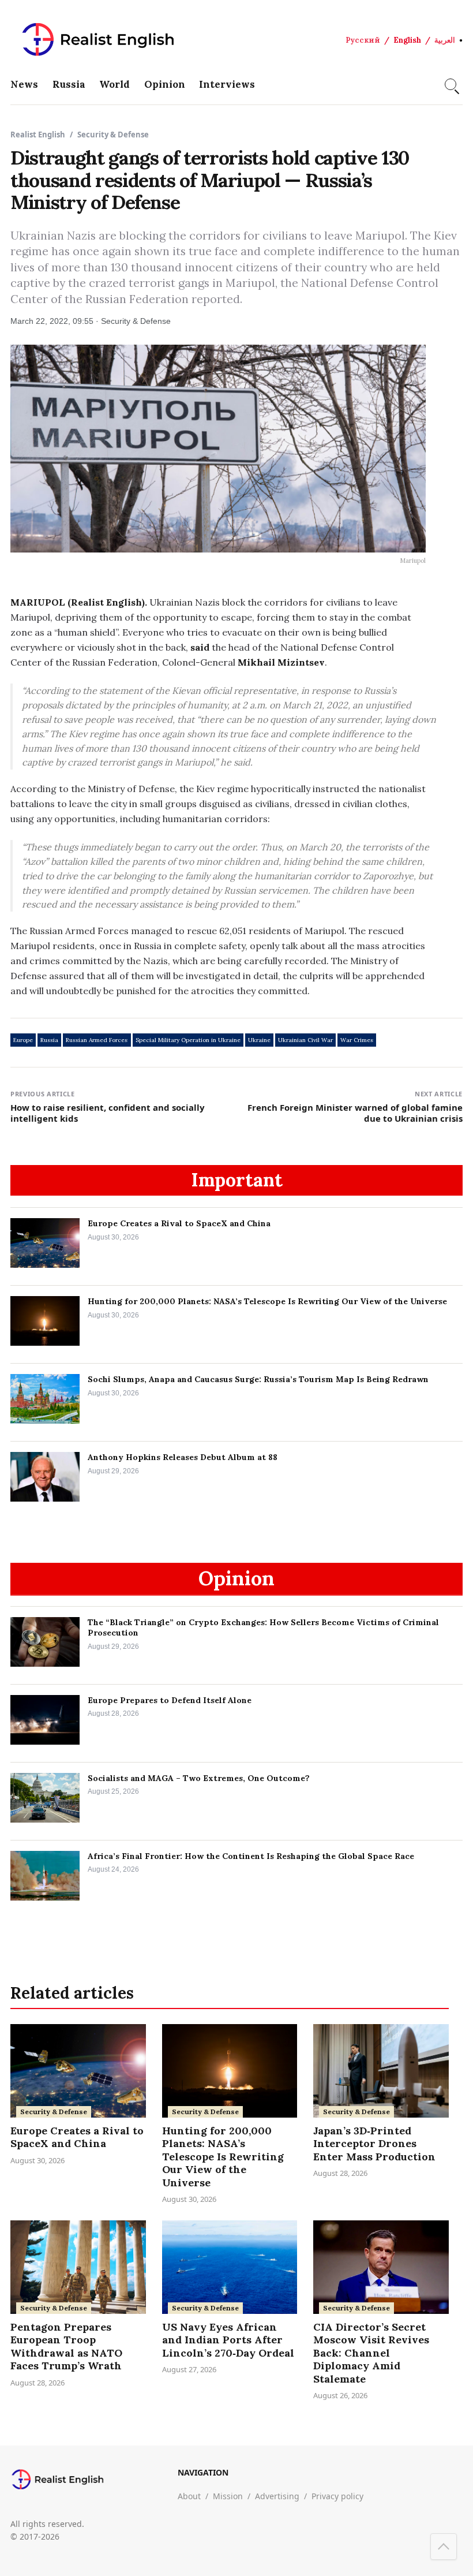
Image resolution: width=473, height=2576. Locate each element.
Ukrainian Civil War (305, 1040)
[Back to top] (444, 2547)
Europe (23, 1040)
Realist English (38, 135)
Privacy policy (337, 2496)
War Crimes (357, 1040)
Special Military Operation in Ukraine (188, 1040)
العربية (445, 40)
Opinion (165, 84)
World (115, 84)
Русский (363, 40)
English (407, 40)
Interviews (227, 84)
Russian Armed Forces (97, 1040)
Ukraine (259, 1040)
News (24, 84)
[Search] (451, 84)
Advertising (277, 2496)
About (189, 2496)
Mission (228, 2496)
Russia (69, 84)
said (200, 647)
